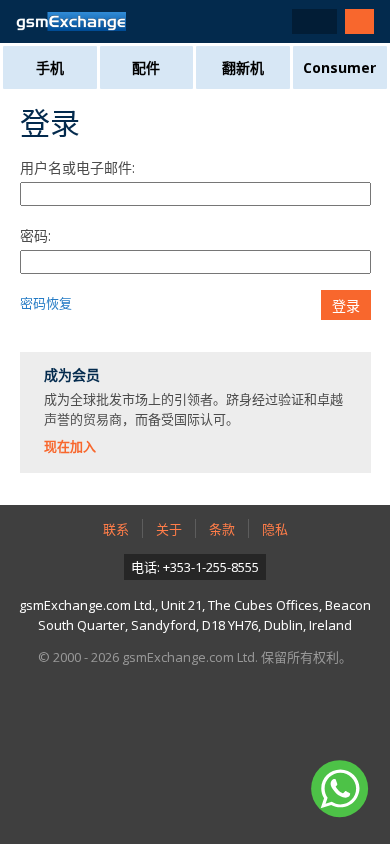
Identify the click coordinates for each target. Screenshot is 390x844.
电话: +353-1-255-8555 (195, 567)
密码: (35, 235)
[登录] (359, 21)
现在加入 (70, 446)
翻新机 (243, 67)
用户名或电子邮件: (77, 167)
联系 (116, 529)
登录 (346, 306)
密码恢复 (46, 303)
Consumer (339, 67)
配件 (146, 67)
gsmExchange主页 (71, 21)
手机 (50, 67)
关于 (169, 529)
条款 (222, 529)
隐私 (275, 529)
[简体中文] (314, 21)
